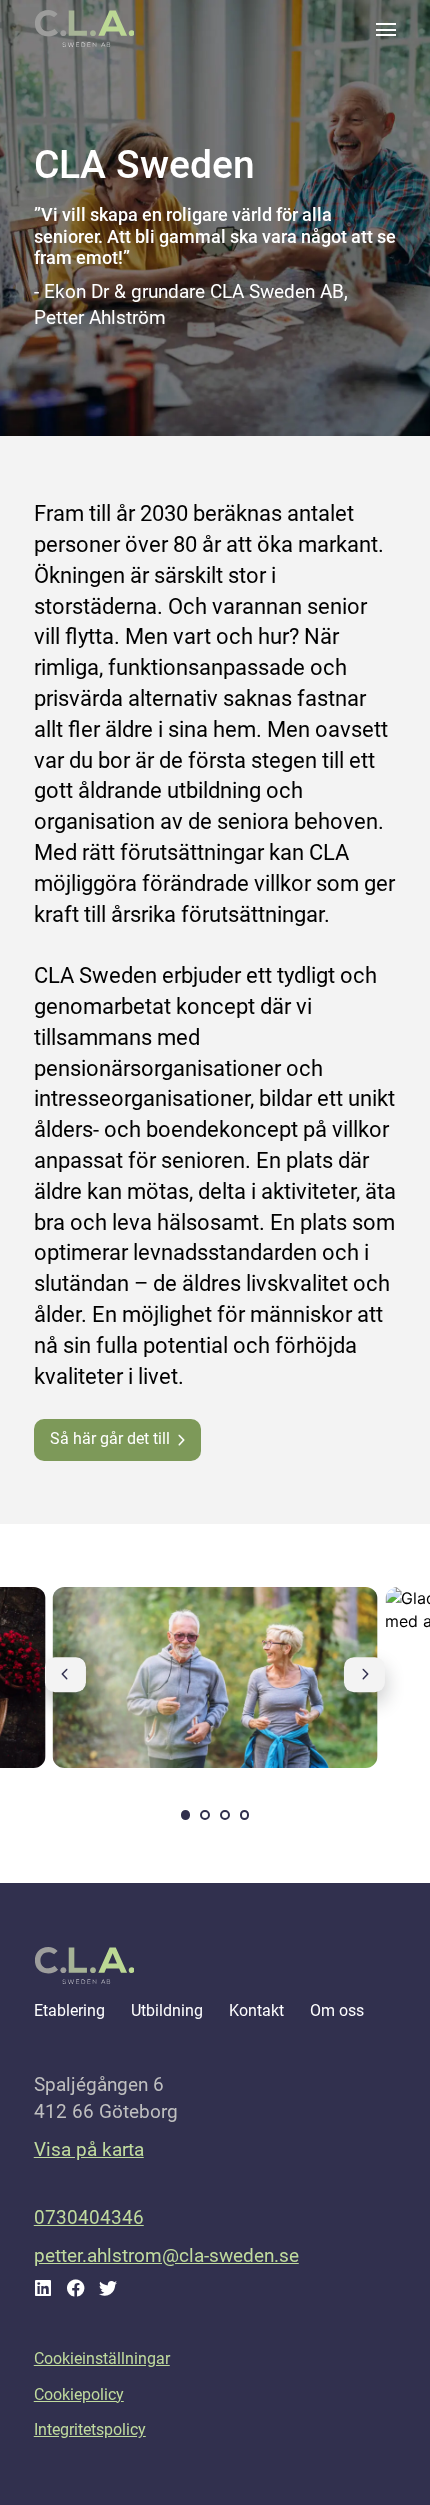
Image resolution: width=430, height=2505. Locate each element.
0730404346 (89, 2217)
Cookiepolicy (79, 2394)
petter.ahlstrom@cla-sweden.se (166, 2255)
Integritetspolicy (90, 2429)
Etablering (69, 2010)
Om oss (337, 2010)
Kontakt (256, 2010)
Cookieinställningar (102, 2358)
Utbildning (167, 2010)
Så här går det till (110, 1438)
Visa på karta (89, 2149)
